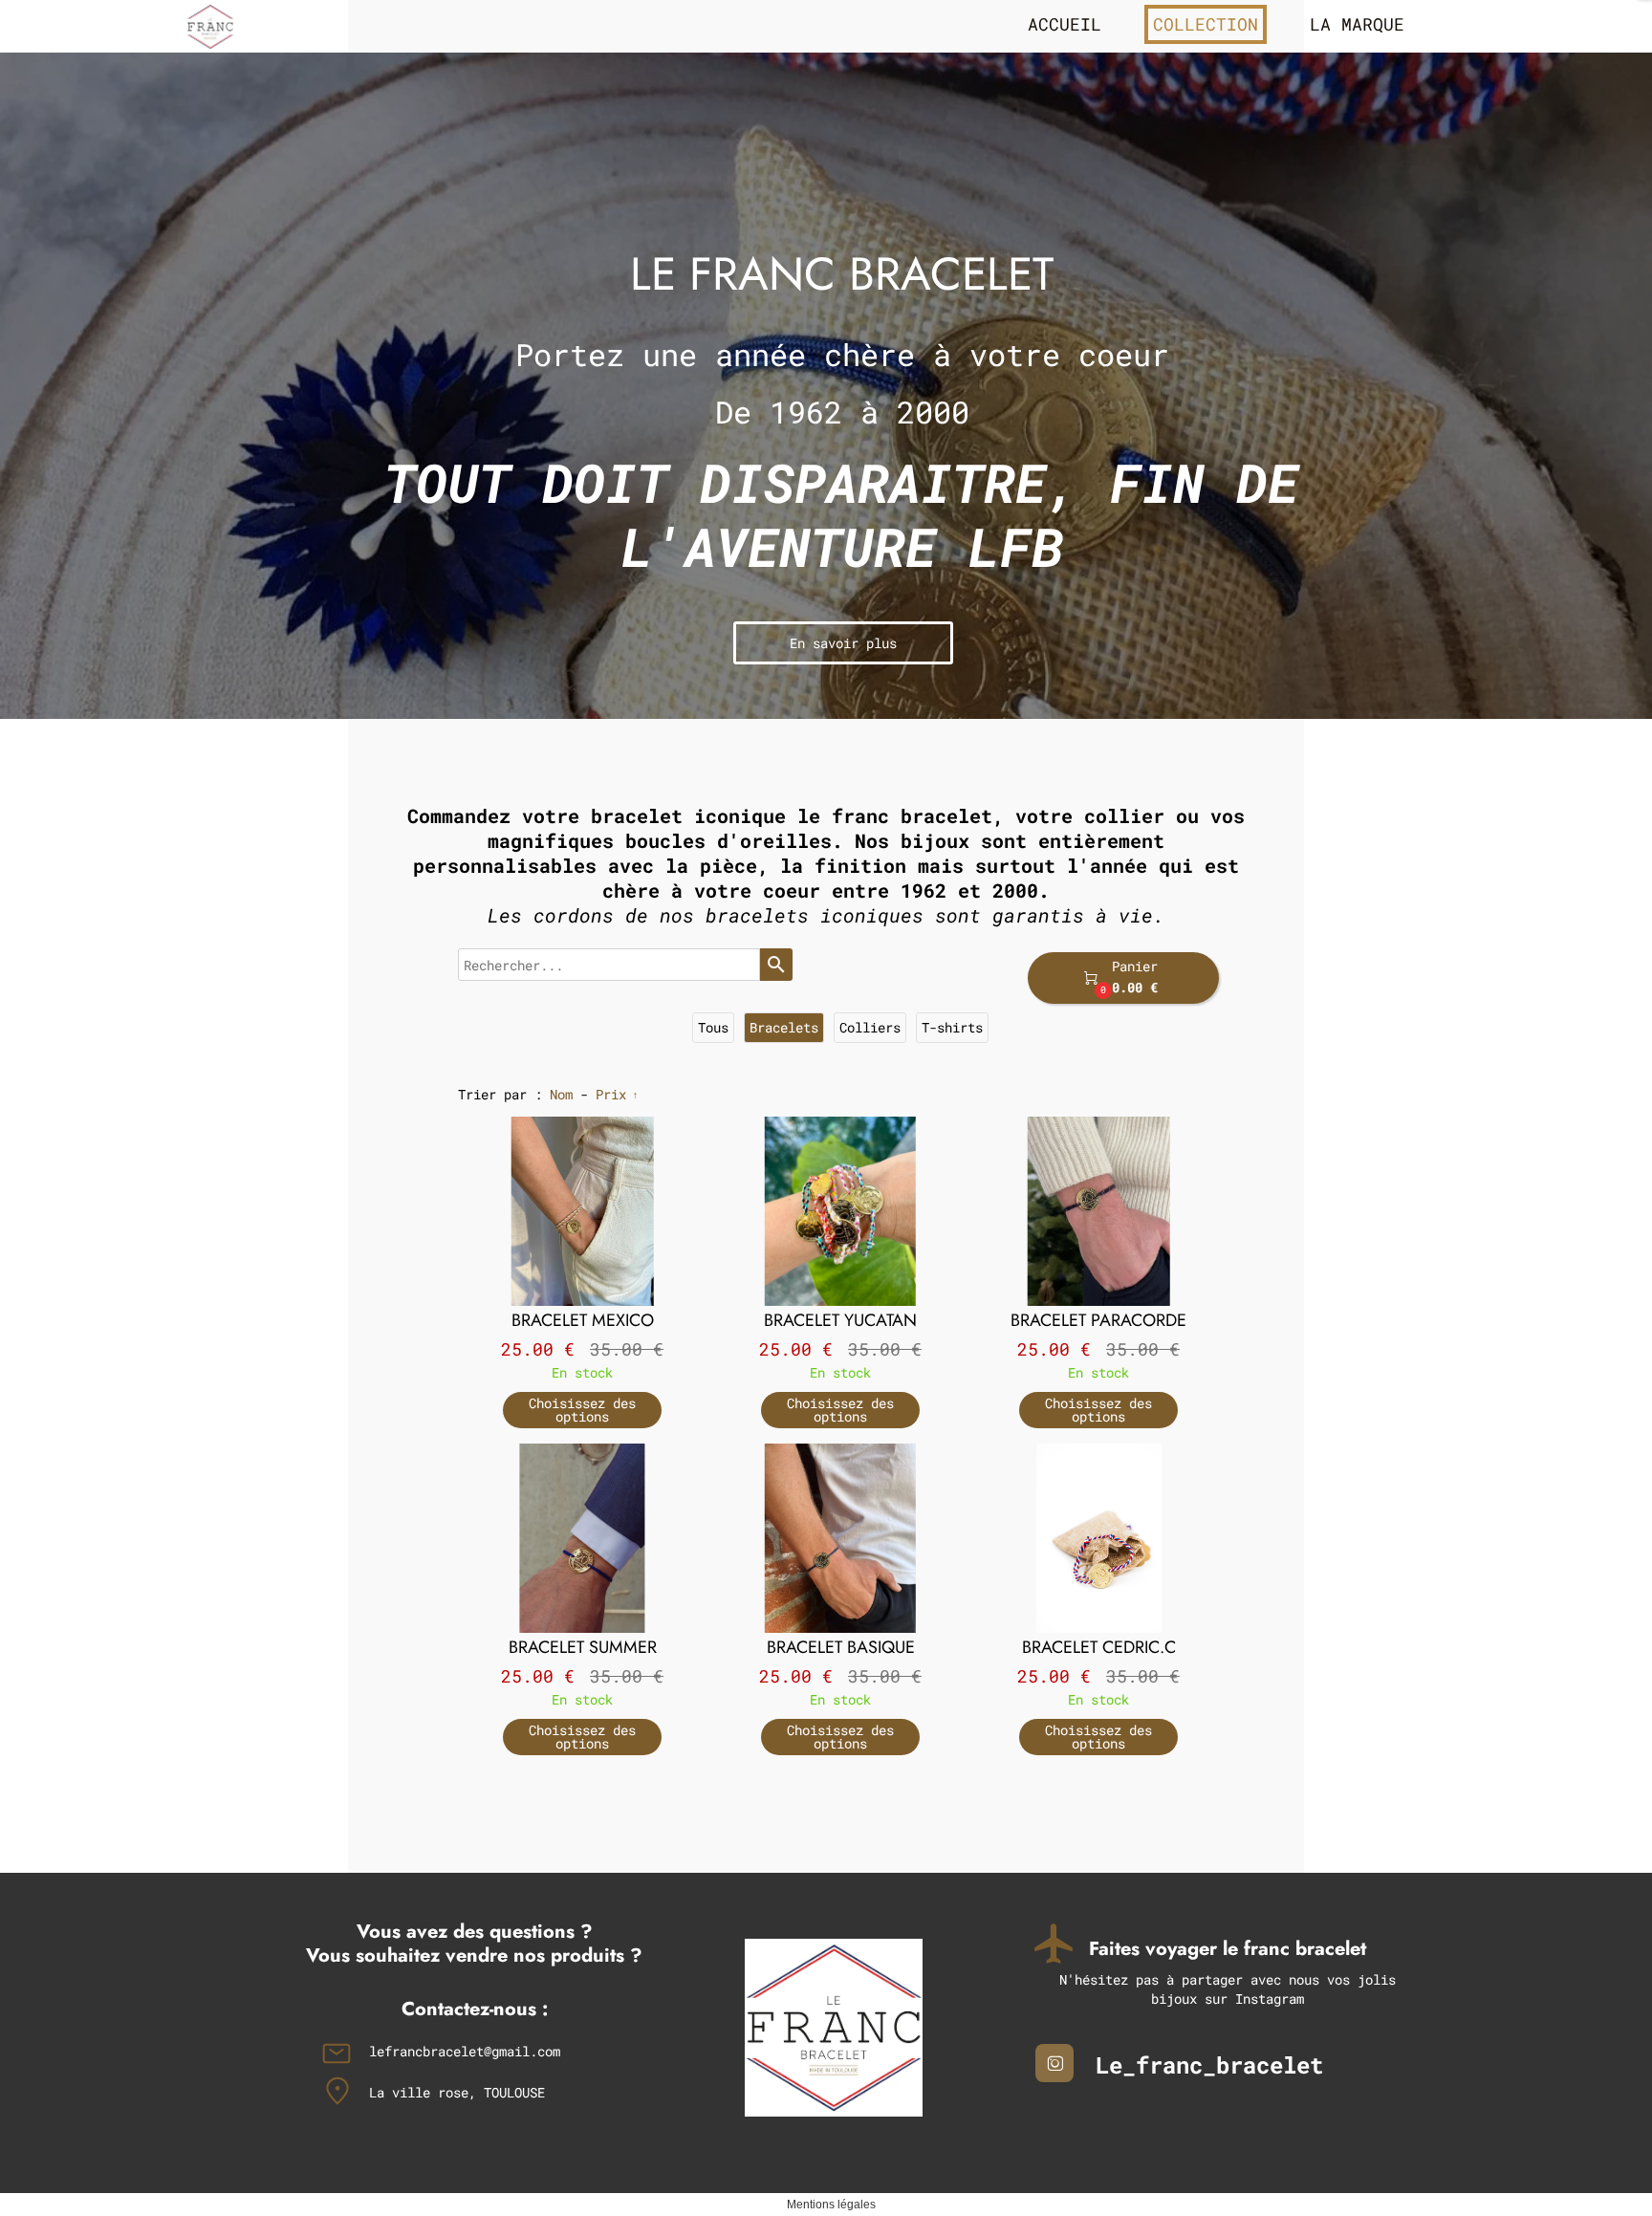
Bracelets (784, 1027)
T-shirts (952, 1027)
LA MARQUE (1357, 24)
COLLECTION (1206, 24)
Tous (713, 1027)
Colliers (870, 1027)
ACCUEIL (1065, 24)
